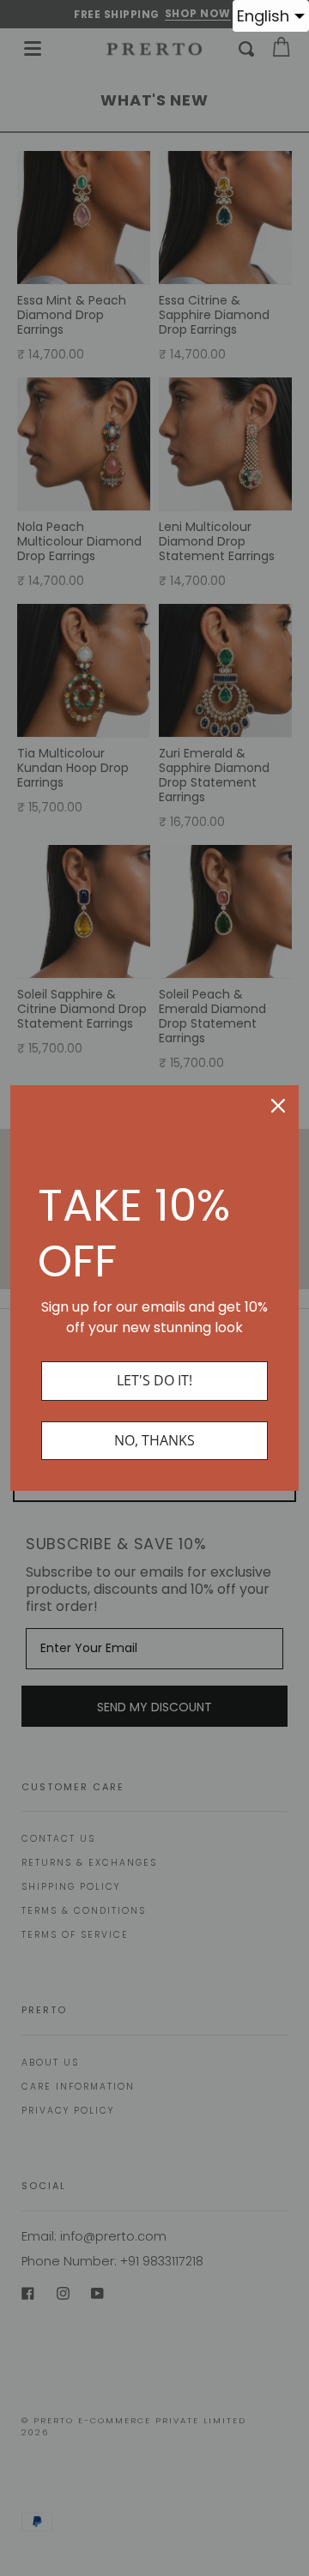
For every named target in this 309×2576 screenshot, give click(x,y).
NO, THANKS (154, 1440)
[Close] (278, 1106)
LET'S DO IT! (154, 1380)
